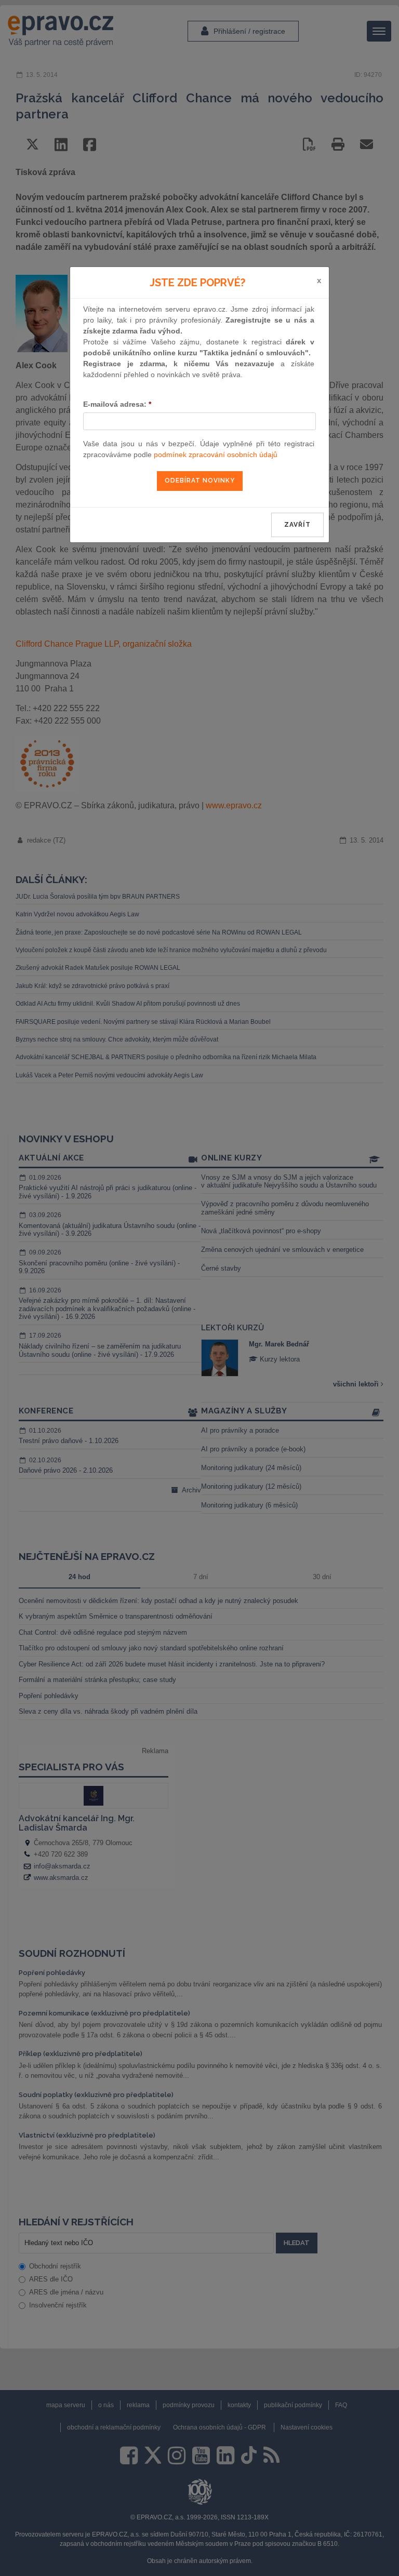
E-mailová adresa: (117, 404)
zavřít (297, 525)
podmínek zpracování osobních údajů (216, 455)
